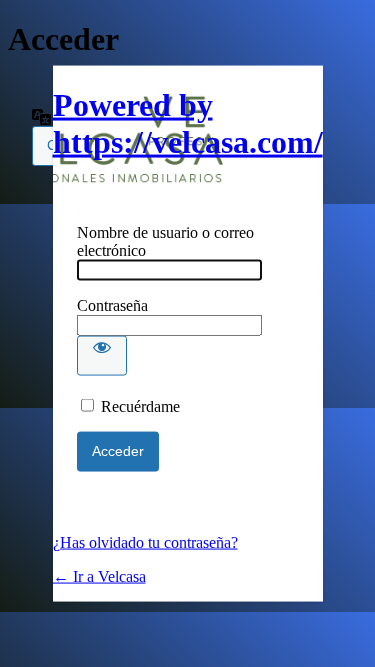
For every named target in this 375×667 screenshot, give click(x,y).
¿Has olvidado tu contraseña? (145, 542)
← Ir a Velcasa (99, 576)
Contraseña (112, 305)
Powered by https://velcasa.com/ (188, 123)
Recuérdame (140, 406)
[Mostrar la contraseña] (102, 356)
